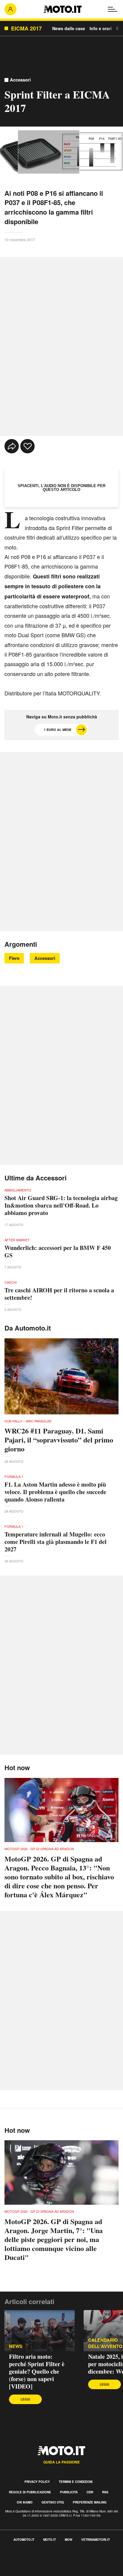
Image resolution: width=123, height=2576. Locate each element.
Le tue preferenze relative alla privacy (40, 2566)
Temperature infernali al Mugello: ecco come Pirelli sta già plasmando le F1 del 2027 (56, 1542)
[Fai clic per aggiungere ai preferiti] (27, 446)
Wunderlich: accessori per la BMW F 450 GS (58, 1251)
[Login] (10, 9)
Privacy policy (37, 2482)
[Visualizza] (49, 152)
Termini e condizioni (76, 2482)
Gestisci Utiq (53, 2502)
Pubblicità (69, 2492)
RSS (105, 2492)
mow (69, 2540)
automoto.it (24, 2540)
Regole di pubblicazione (30, 2492)
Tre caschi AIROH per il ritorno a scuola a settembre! (59, 1294)
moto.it (50, 2540)
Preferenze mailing (90, 2502)
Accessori (20, 80)
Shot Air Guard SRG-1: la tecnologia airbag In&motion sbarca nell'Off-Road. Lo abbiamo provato (61, 1205)
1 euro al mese (58, 730)
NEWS (16, 2346)
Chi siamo (25, 2502)
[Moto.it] (63, 9)
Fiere (14, 958)
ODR (90, 2492)
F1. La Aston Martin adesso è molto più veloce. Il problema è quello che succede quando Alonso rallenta (55, 1492)
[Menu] (113, 9)
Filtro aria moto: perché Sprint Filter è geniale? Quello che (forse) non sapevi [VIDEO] (37, 2371)
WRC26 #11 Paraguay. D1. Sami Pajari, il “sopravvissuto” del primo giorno (59, 1440)
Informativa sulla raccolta (26, 2559)
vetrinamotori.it (96, 2540)
